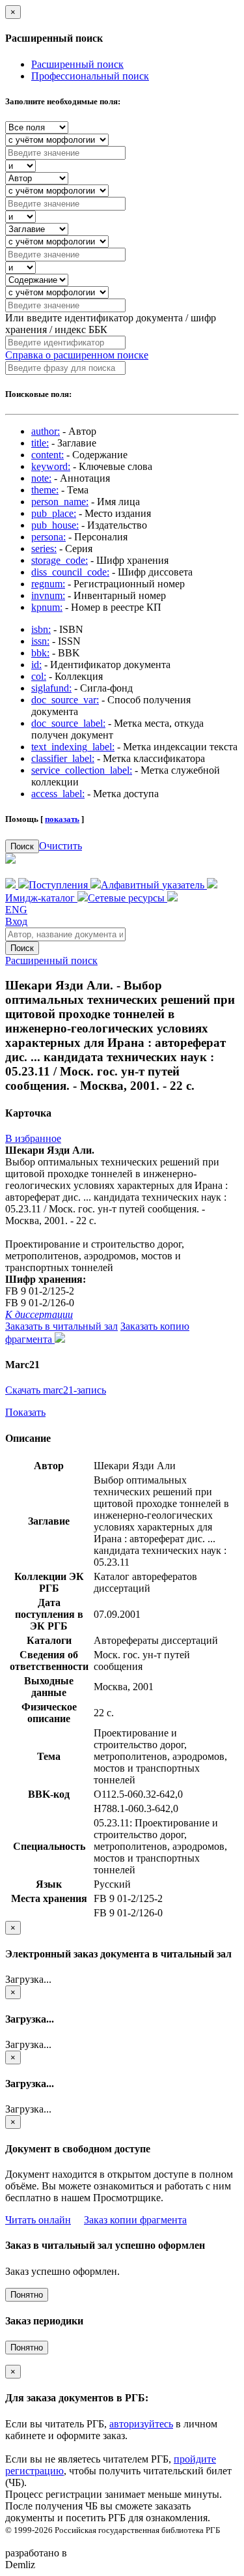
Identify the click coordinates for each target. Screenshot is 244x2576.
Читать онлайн (38, 2220)
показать (62, 819)
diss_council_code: (70, 572)
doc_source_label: (68, 723)
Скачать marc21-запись (56, 1390)
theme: (45, 490)
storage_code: (60, 560)
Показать (25, 1412)
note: (41, 478)
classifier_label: (63, 758)
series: (44, 549)
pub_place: (54, 513)
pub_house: (55, 525)
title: (40, 443)
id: (36, 665)
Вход (16, 921)
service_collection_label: (82, 770)
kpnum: (47, 607)
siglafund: (51, 688)
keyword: (51, 466)
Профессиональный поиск (90, 76)
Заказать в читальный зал (61, 1326)
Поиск (22, 846)
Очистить (61, 846)
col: (39, 676)
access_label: (58, 794)
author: (46, 431)
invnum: (48, 595)
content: (47, 455)
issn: (40, 641)
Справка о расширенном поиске (77, 355)
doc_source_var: (65, 700)
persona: (48, 537)
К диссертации (39, 1314)
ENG (16, 910)
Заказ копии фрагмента (135, 2220)
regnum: (48, 584)
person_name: (60, 502)
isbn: (41, 629)
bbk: (40, 653)
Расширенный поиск (77, 64)
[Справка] (172, 898)
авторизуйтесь (141, 2424)
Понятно (27, 2295)
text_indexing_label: (73, 747)
